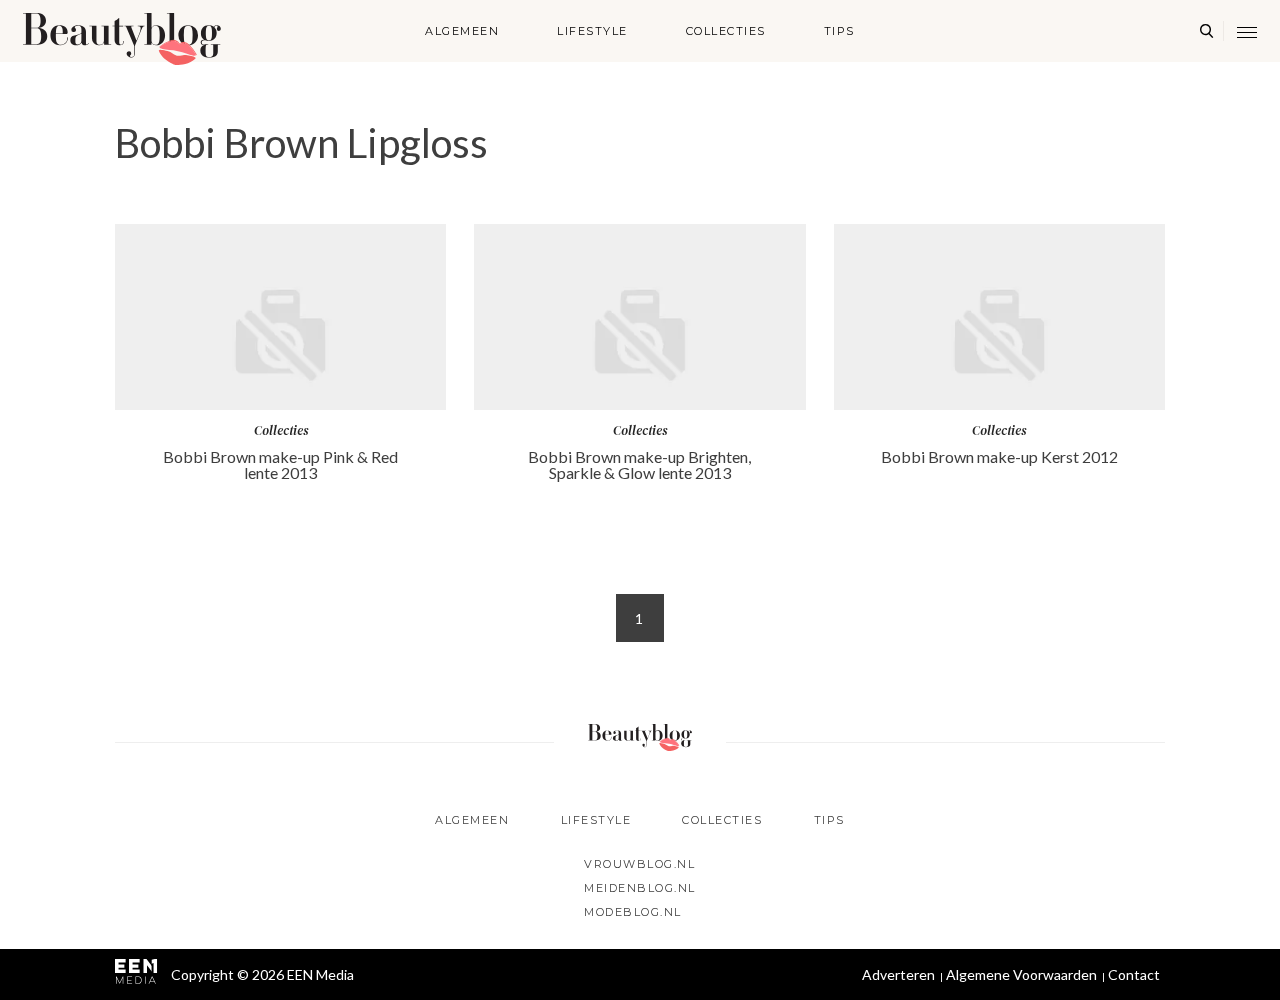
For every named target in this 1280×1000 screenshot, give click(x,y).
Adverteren (898, 974)
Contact (1134, 974)
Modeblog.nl (633, 912)
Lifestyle (592, 31)
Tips (839, 31)
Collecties (726, 31)
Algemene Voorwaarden (1021, 974)
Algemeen (462, 31)
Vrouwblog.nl (639, 864)
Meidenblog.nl (640, 888)
